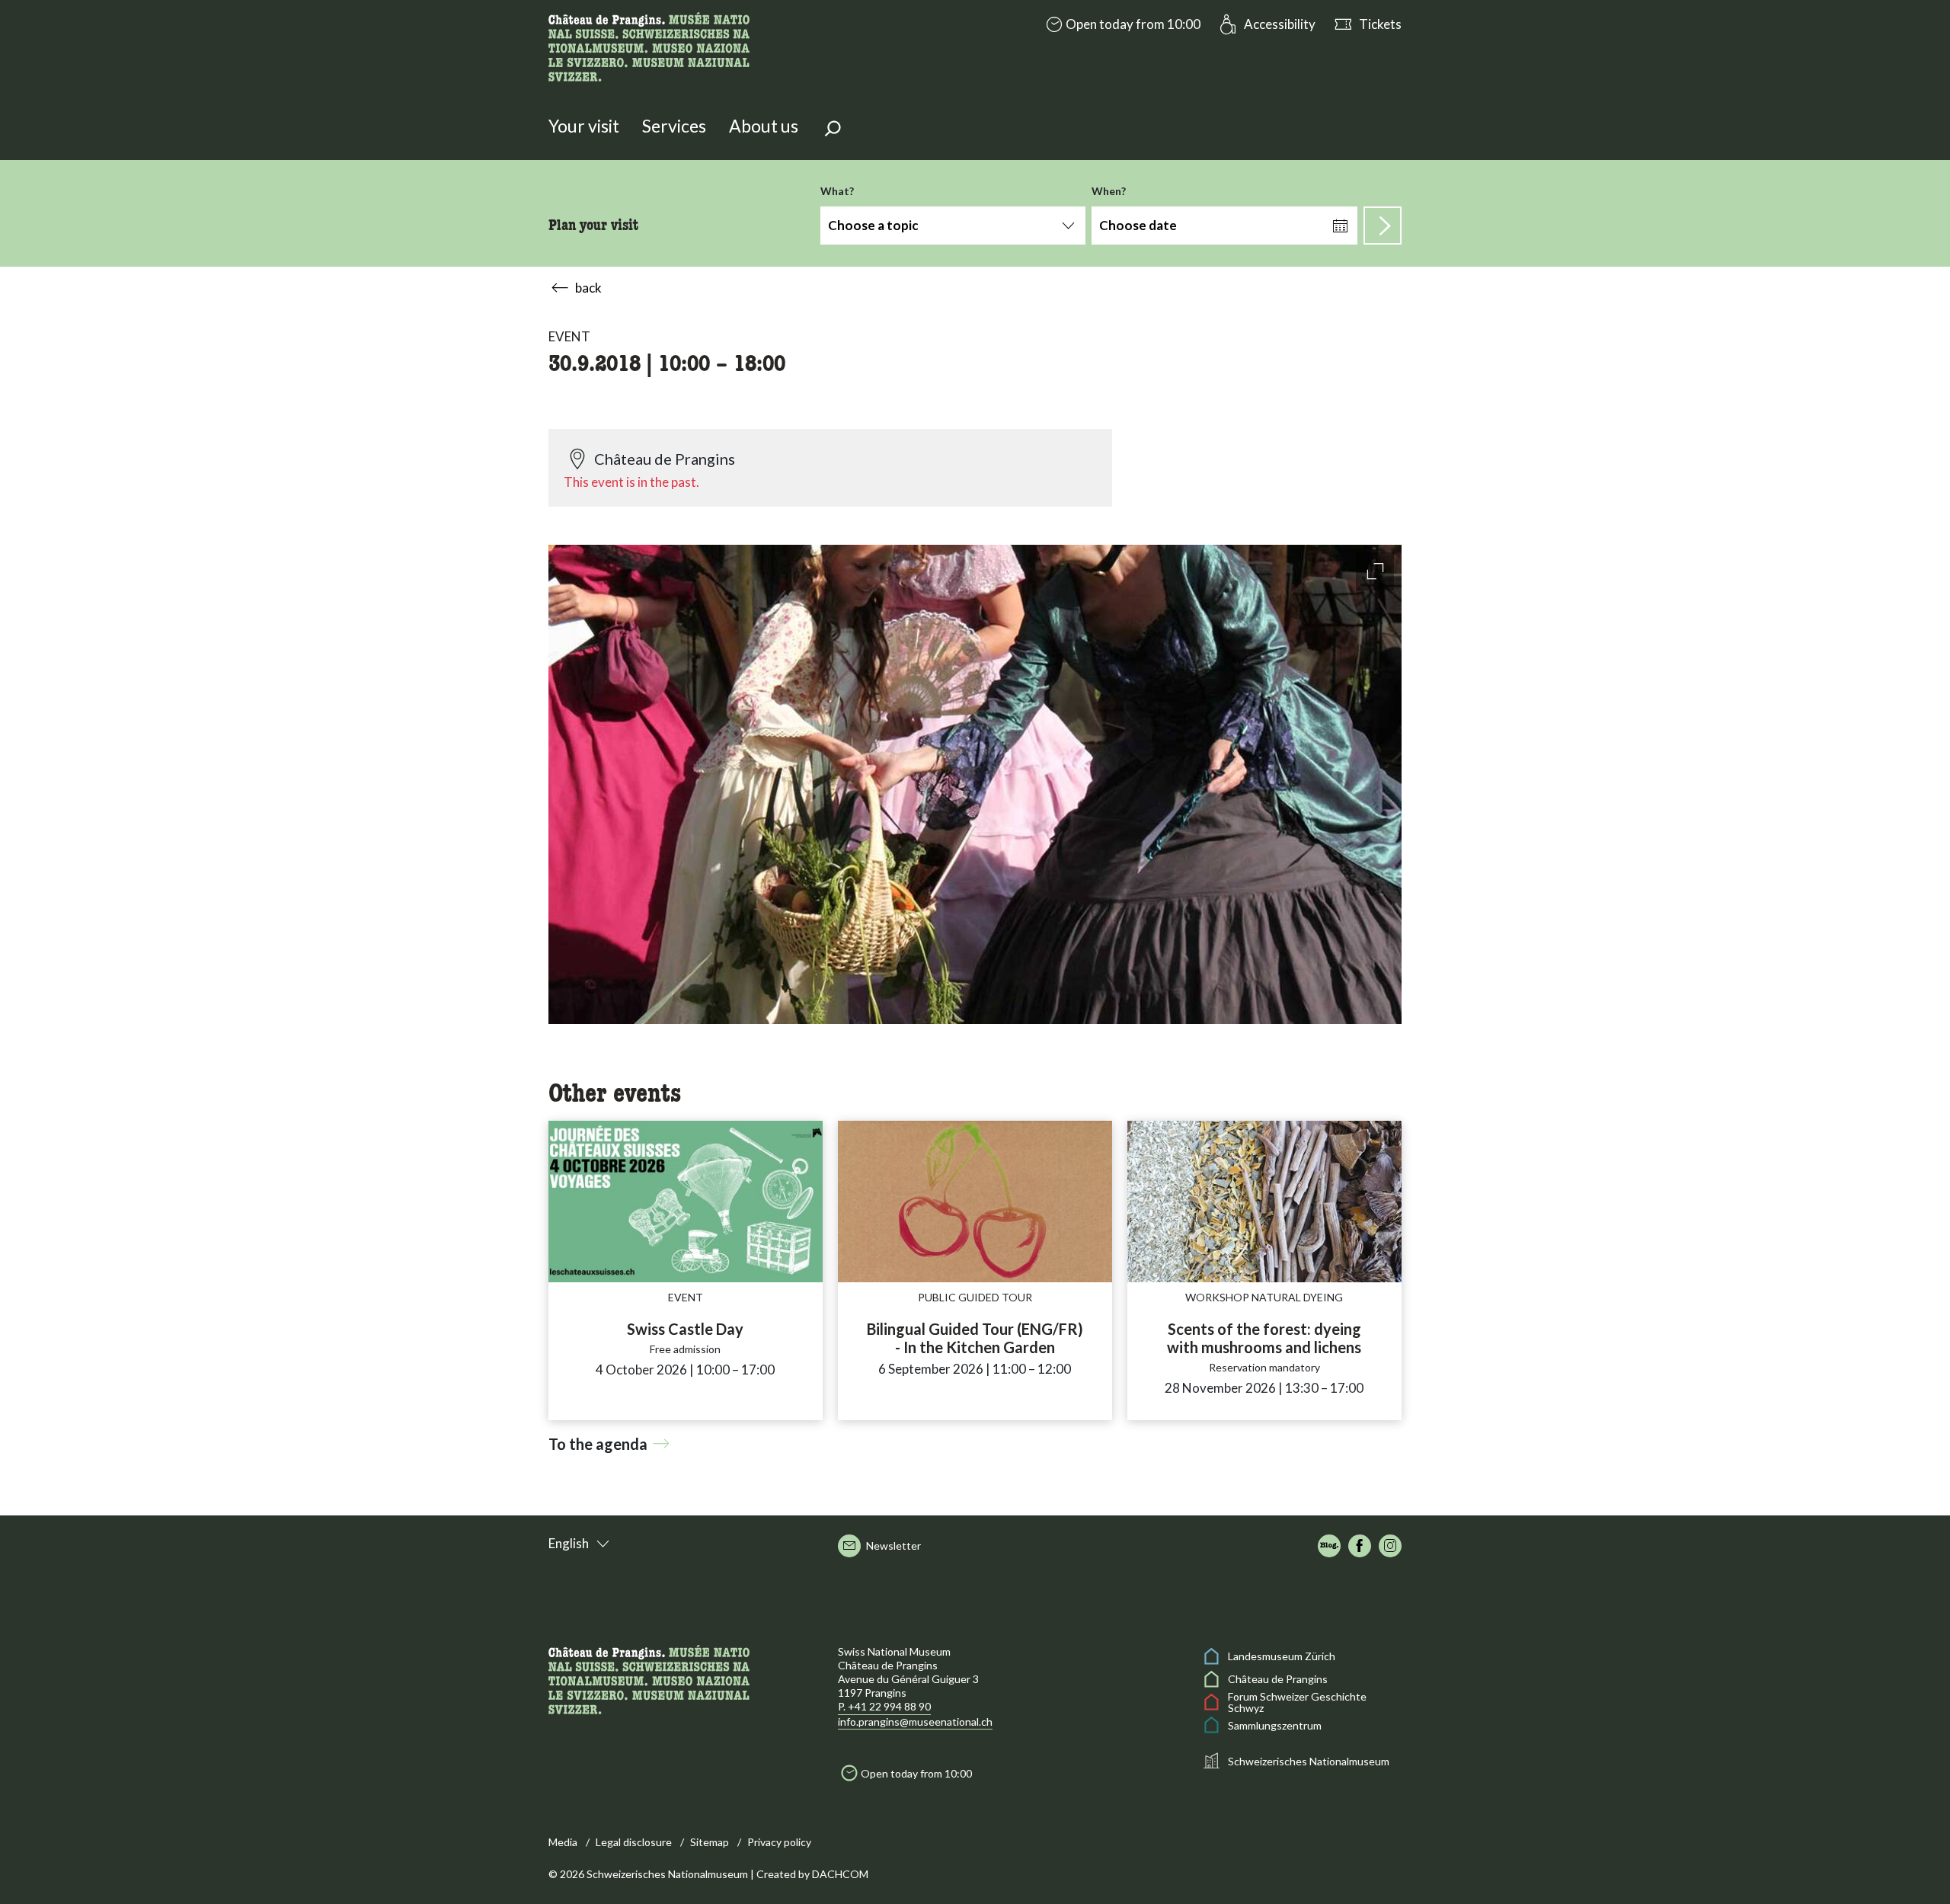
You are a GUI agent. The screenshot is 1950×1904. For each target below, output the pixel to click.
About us (764, 126)
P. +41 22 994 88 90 (884, 1706)
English (569, 1543)
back (588, 288)
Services (674, 126)
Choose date (1138, 225)
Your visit (584, 126)
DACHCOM (840, 1874)
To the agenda (598, 1444)
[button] (1122, 24)
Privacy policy (779, 1842)
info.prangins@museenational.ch (915, 1722)
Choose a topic (873, 225)
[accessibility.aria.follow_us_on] (1329, 1546)
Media (563, 1842)
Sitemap (710, 1842)
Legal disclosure (634, 1842)
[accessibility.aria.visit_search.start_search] (1383, 226)
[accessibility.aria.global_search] (833, 130)
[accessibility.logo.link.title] (649, 45)
